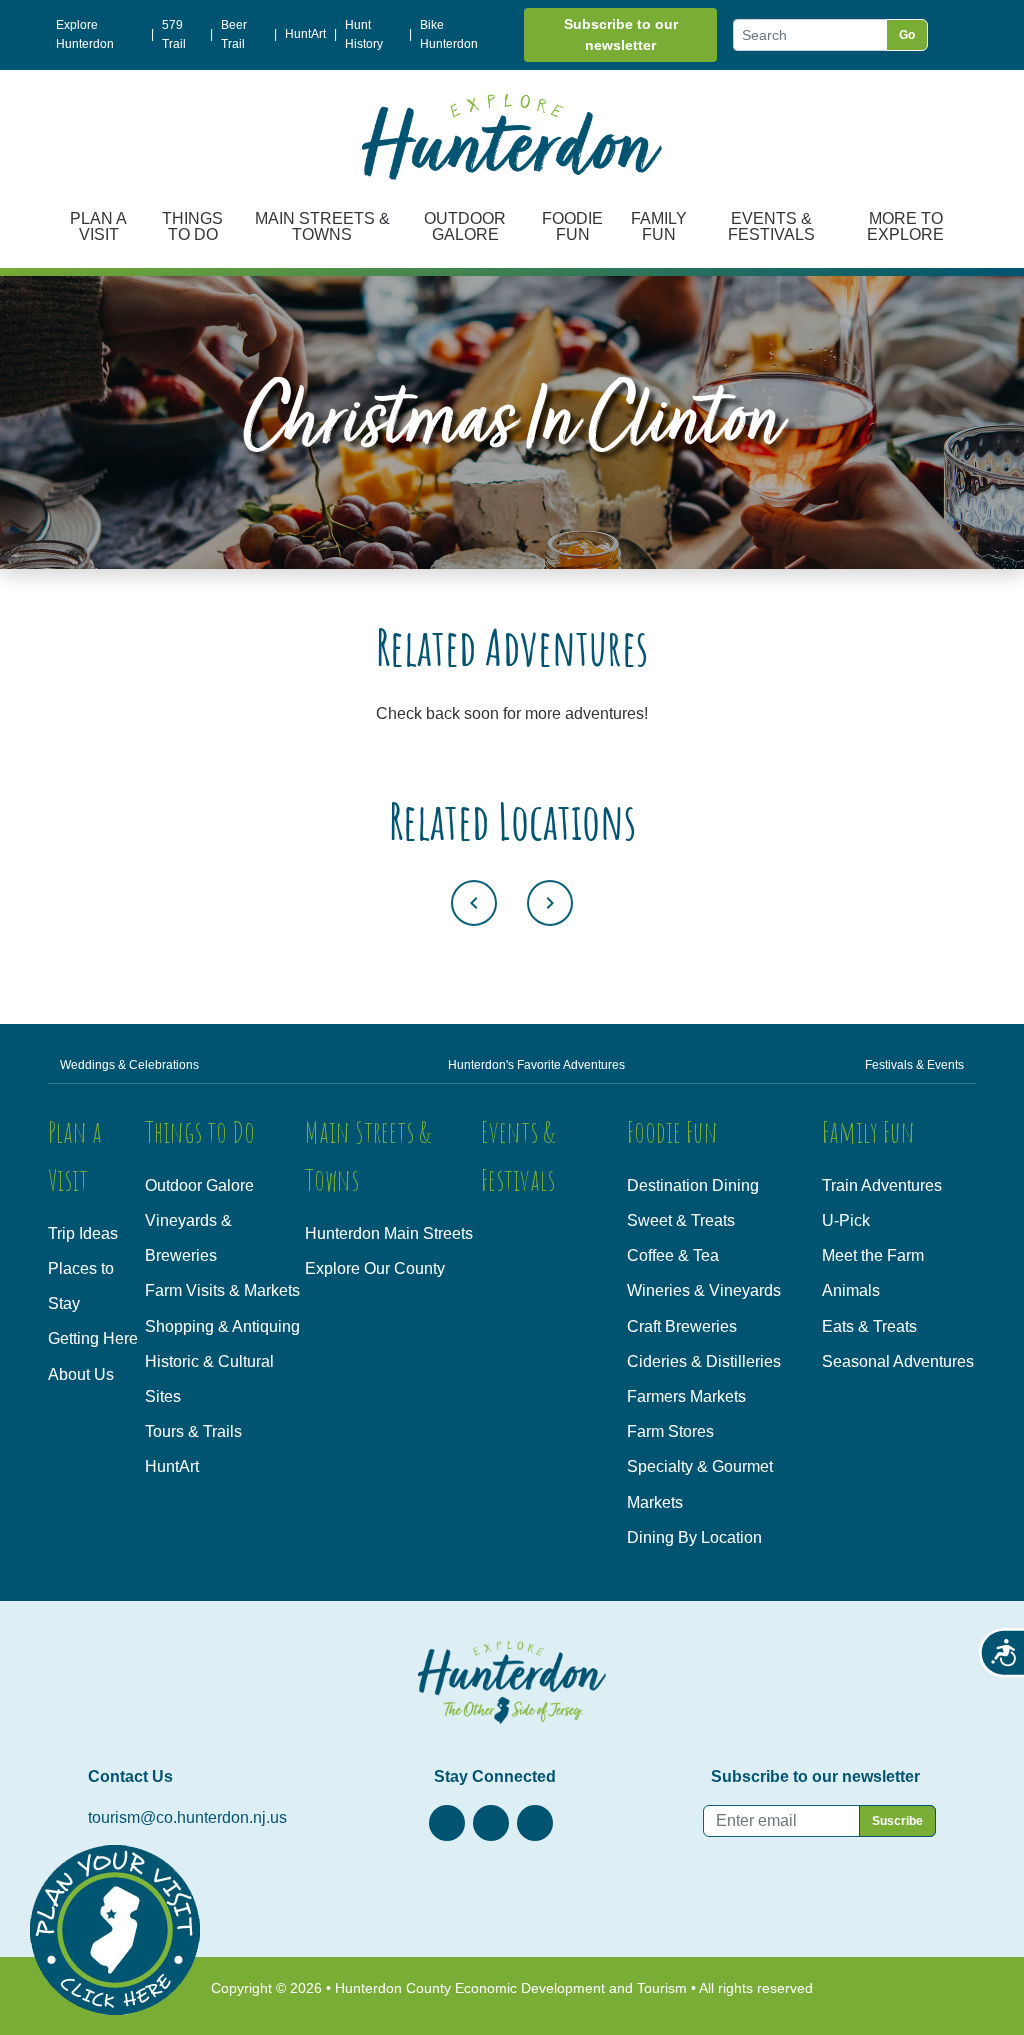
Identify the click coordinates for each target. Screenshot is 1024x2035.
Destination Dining (693, 1185)
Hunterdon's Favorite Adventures (536, 1065)
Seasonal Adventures (898, 1361)
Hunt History (364, 34)
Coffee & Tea (673, 1255)
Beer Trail (234, 34)
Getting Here (93, 1338)
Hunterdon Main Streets (389, 1233)
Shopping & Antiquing (222, 1326)
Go (907, 35)
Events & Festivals (771, 226)
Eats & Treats (869, 1326)
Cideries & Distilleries (704, 1361)
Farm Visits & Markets (222, 1290)
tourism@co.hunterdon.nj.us (187, 1817)
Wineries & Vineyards (704, 1290)
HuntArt (305, 34)
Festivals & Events (914, 1065)
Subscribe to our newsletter (621, 34)
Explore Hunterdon (85, 34)
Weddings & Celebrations (129, 1065)
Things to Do (192, 226)
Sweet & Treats (681, 1220)
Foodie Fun (572, 226)
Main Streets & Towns (322, 226)
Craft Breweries (682, 1326)
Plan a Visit (98, 226)
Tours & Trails (193, 1431)
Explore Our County (375, 1268)
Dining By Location (694, 1537)
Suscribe (897, 1821)
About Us (81, 1374)
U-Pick (846, 1220)
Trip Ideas (83, 1233)
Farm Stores (670, 1431)
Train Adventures (882, 1185)
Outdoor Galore (465, 226)
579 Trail (174, 34)
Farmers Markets (686, 1396)
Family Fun (659, 226)
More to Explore (905, 226)
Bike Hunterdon (449, 34)
